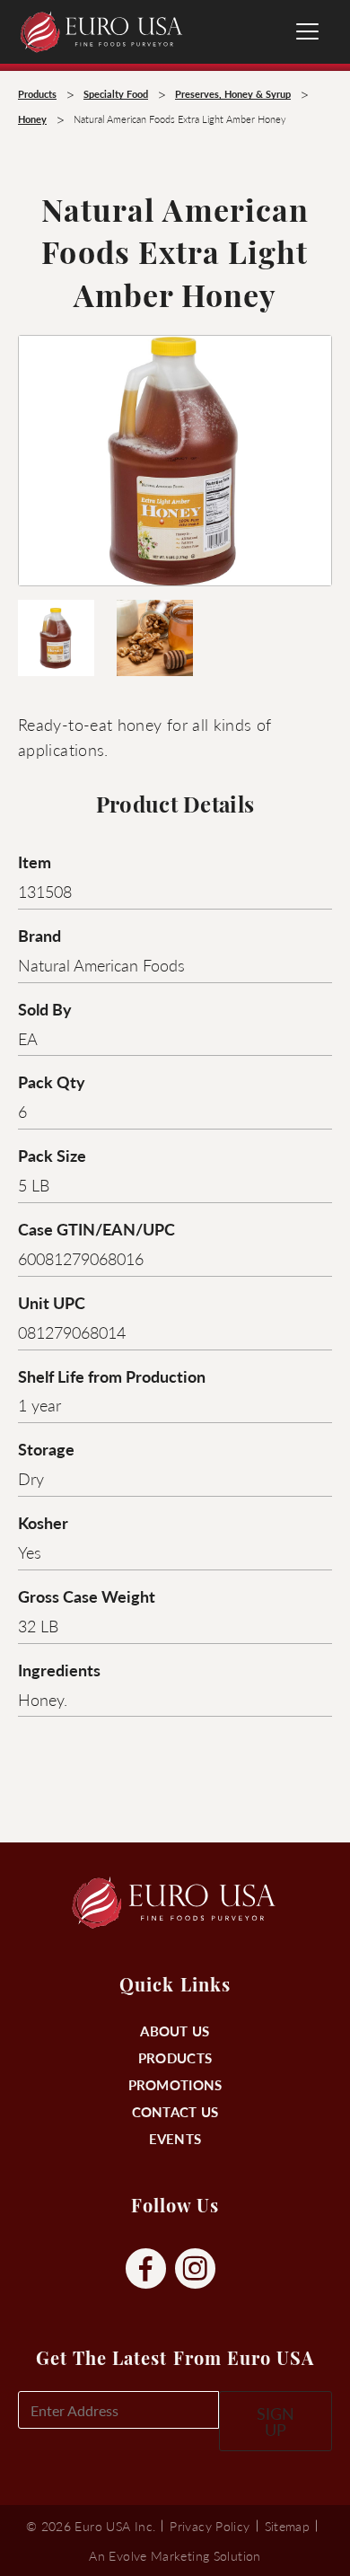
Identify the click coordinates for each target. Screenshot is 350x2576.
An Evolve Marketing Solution (175, 2555)
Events (175, 2138)
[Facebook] (146, 2269)
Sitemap (288, 2526)
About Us (175, 2031)
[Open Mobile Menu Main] (307, 31)
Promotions (175, 2084)
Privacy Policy (210, 2526)
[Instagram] (195, 2269)
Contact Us (175, 2111)
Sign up (276, 2421)
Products (175, 2057)
